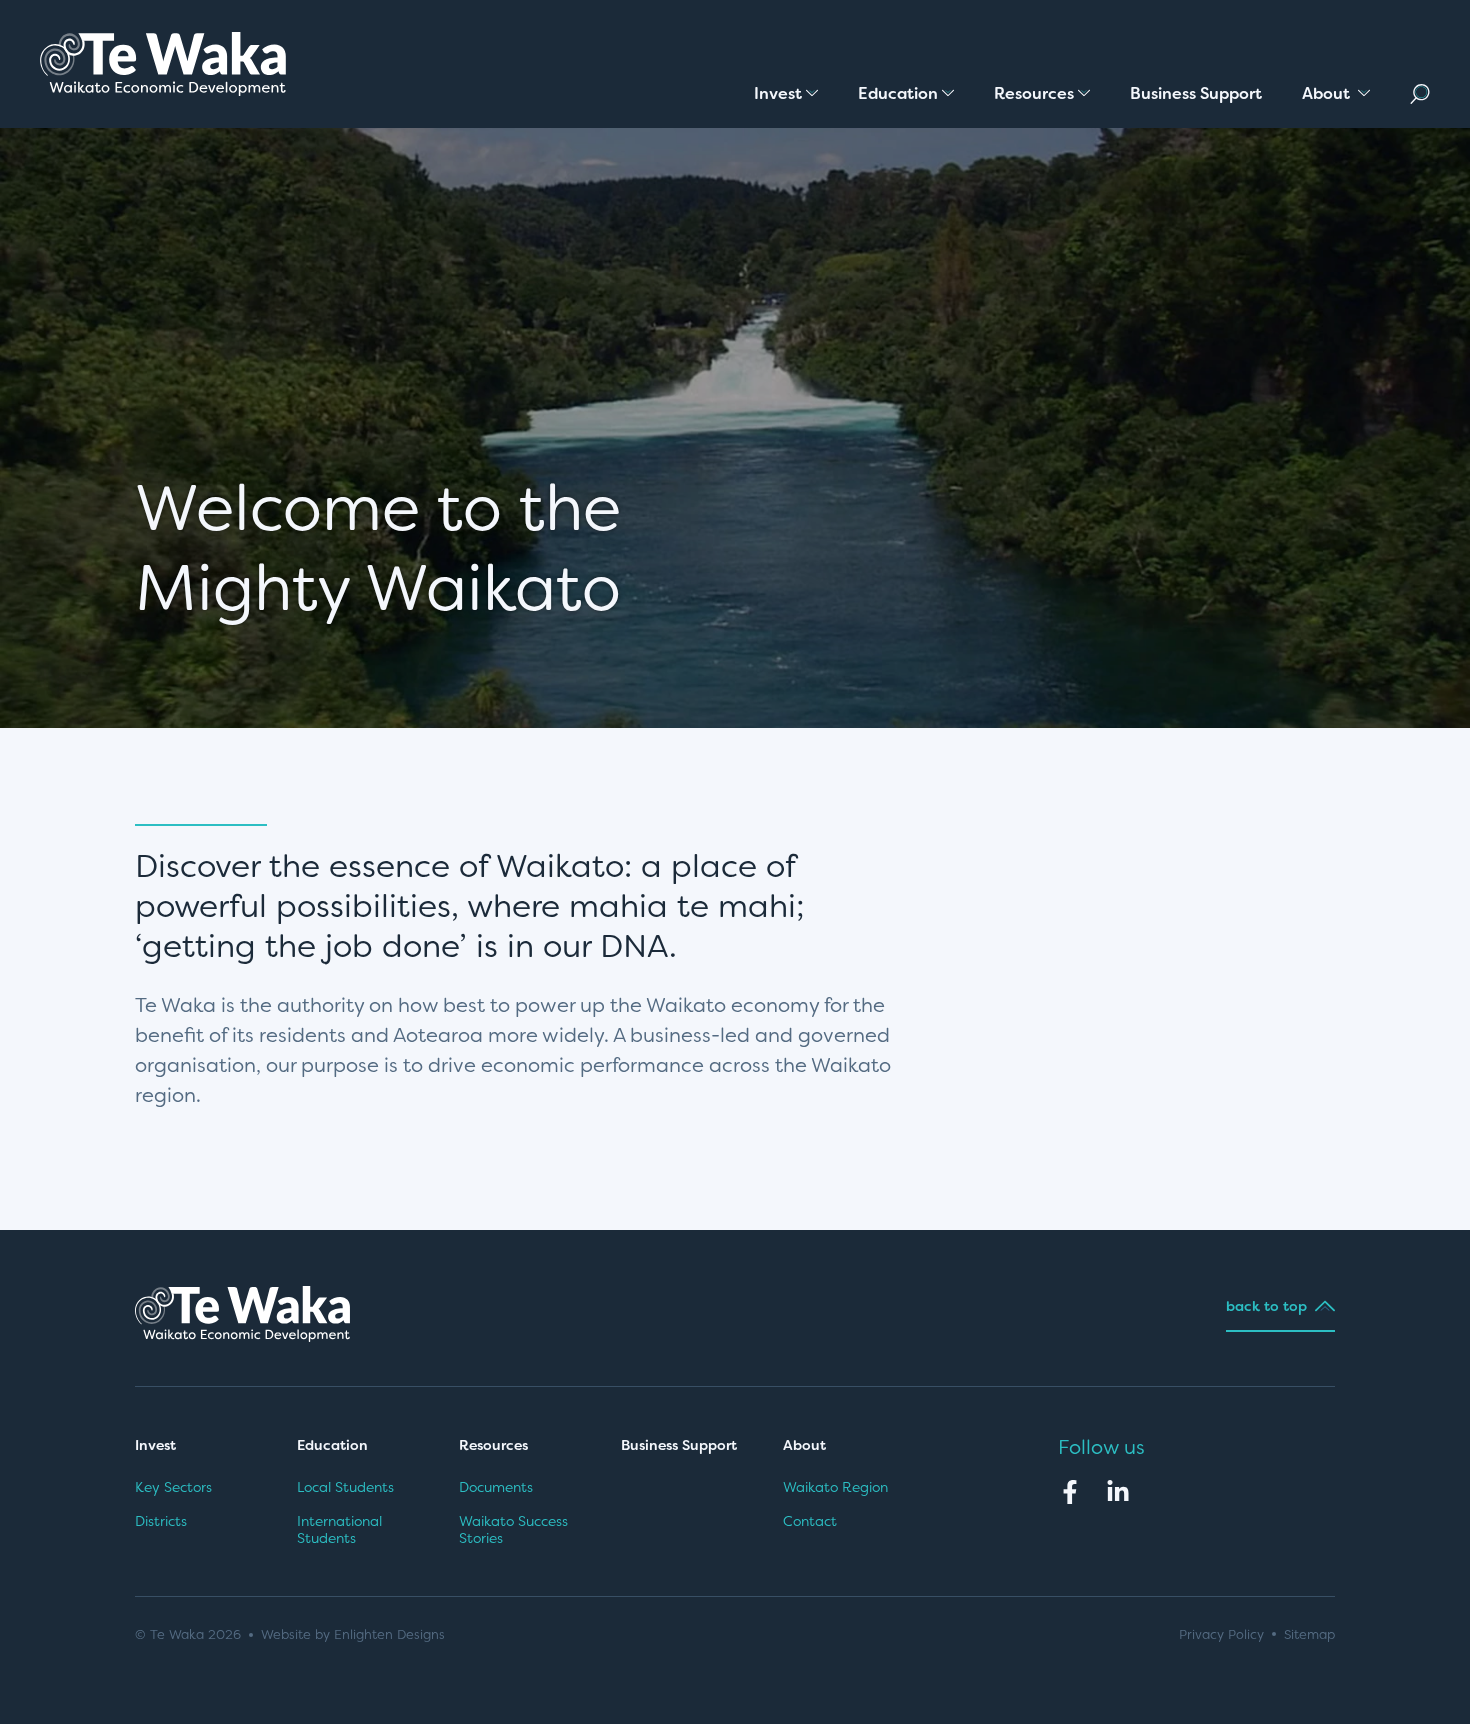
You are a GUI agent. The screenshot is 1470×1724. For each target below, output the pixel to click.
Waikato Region (835, 1487)
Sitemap (1309, 1634)
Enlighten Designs (389, 1634)
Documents (496, 1487)
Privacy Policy (1221, 1634)
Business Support (679, 1445)
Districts (161, 1521)
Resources (493, 1445)
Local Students (345, 1487)
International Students (339, 1530)
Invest (155, 1445)
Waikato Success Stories (513, 1530)
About (806, 1445)
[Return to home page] (163, 64)
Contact (810, 1521)
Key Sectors (173, 1487)
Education (332, 1445)
